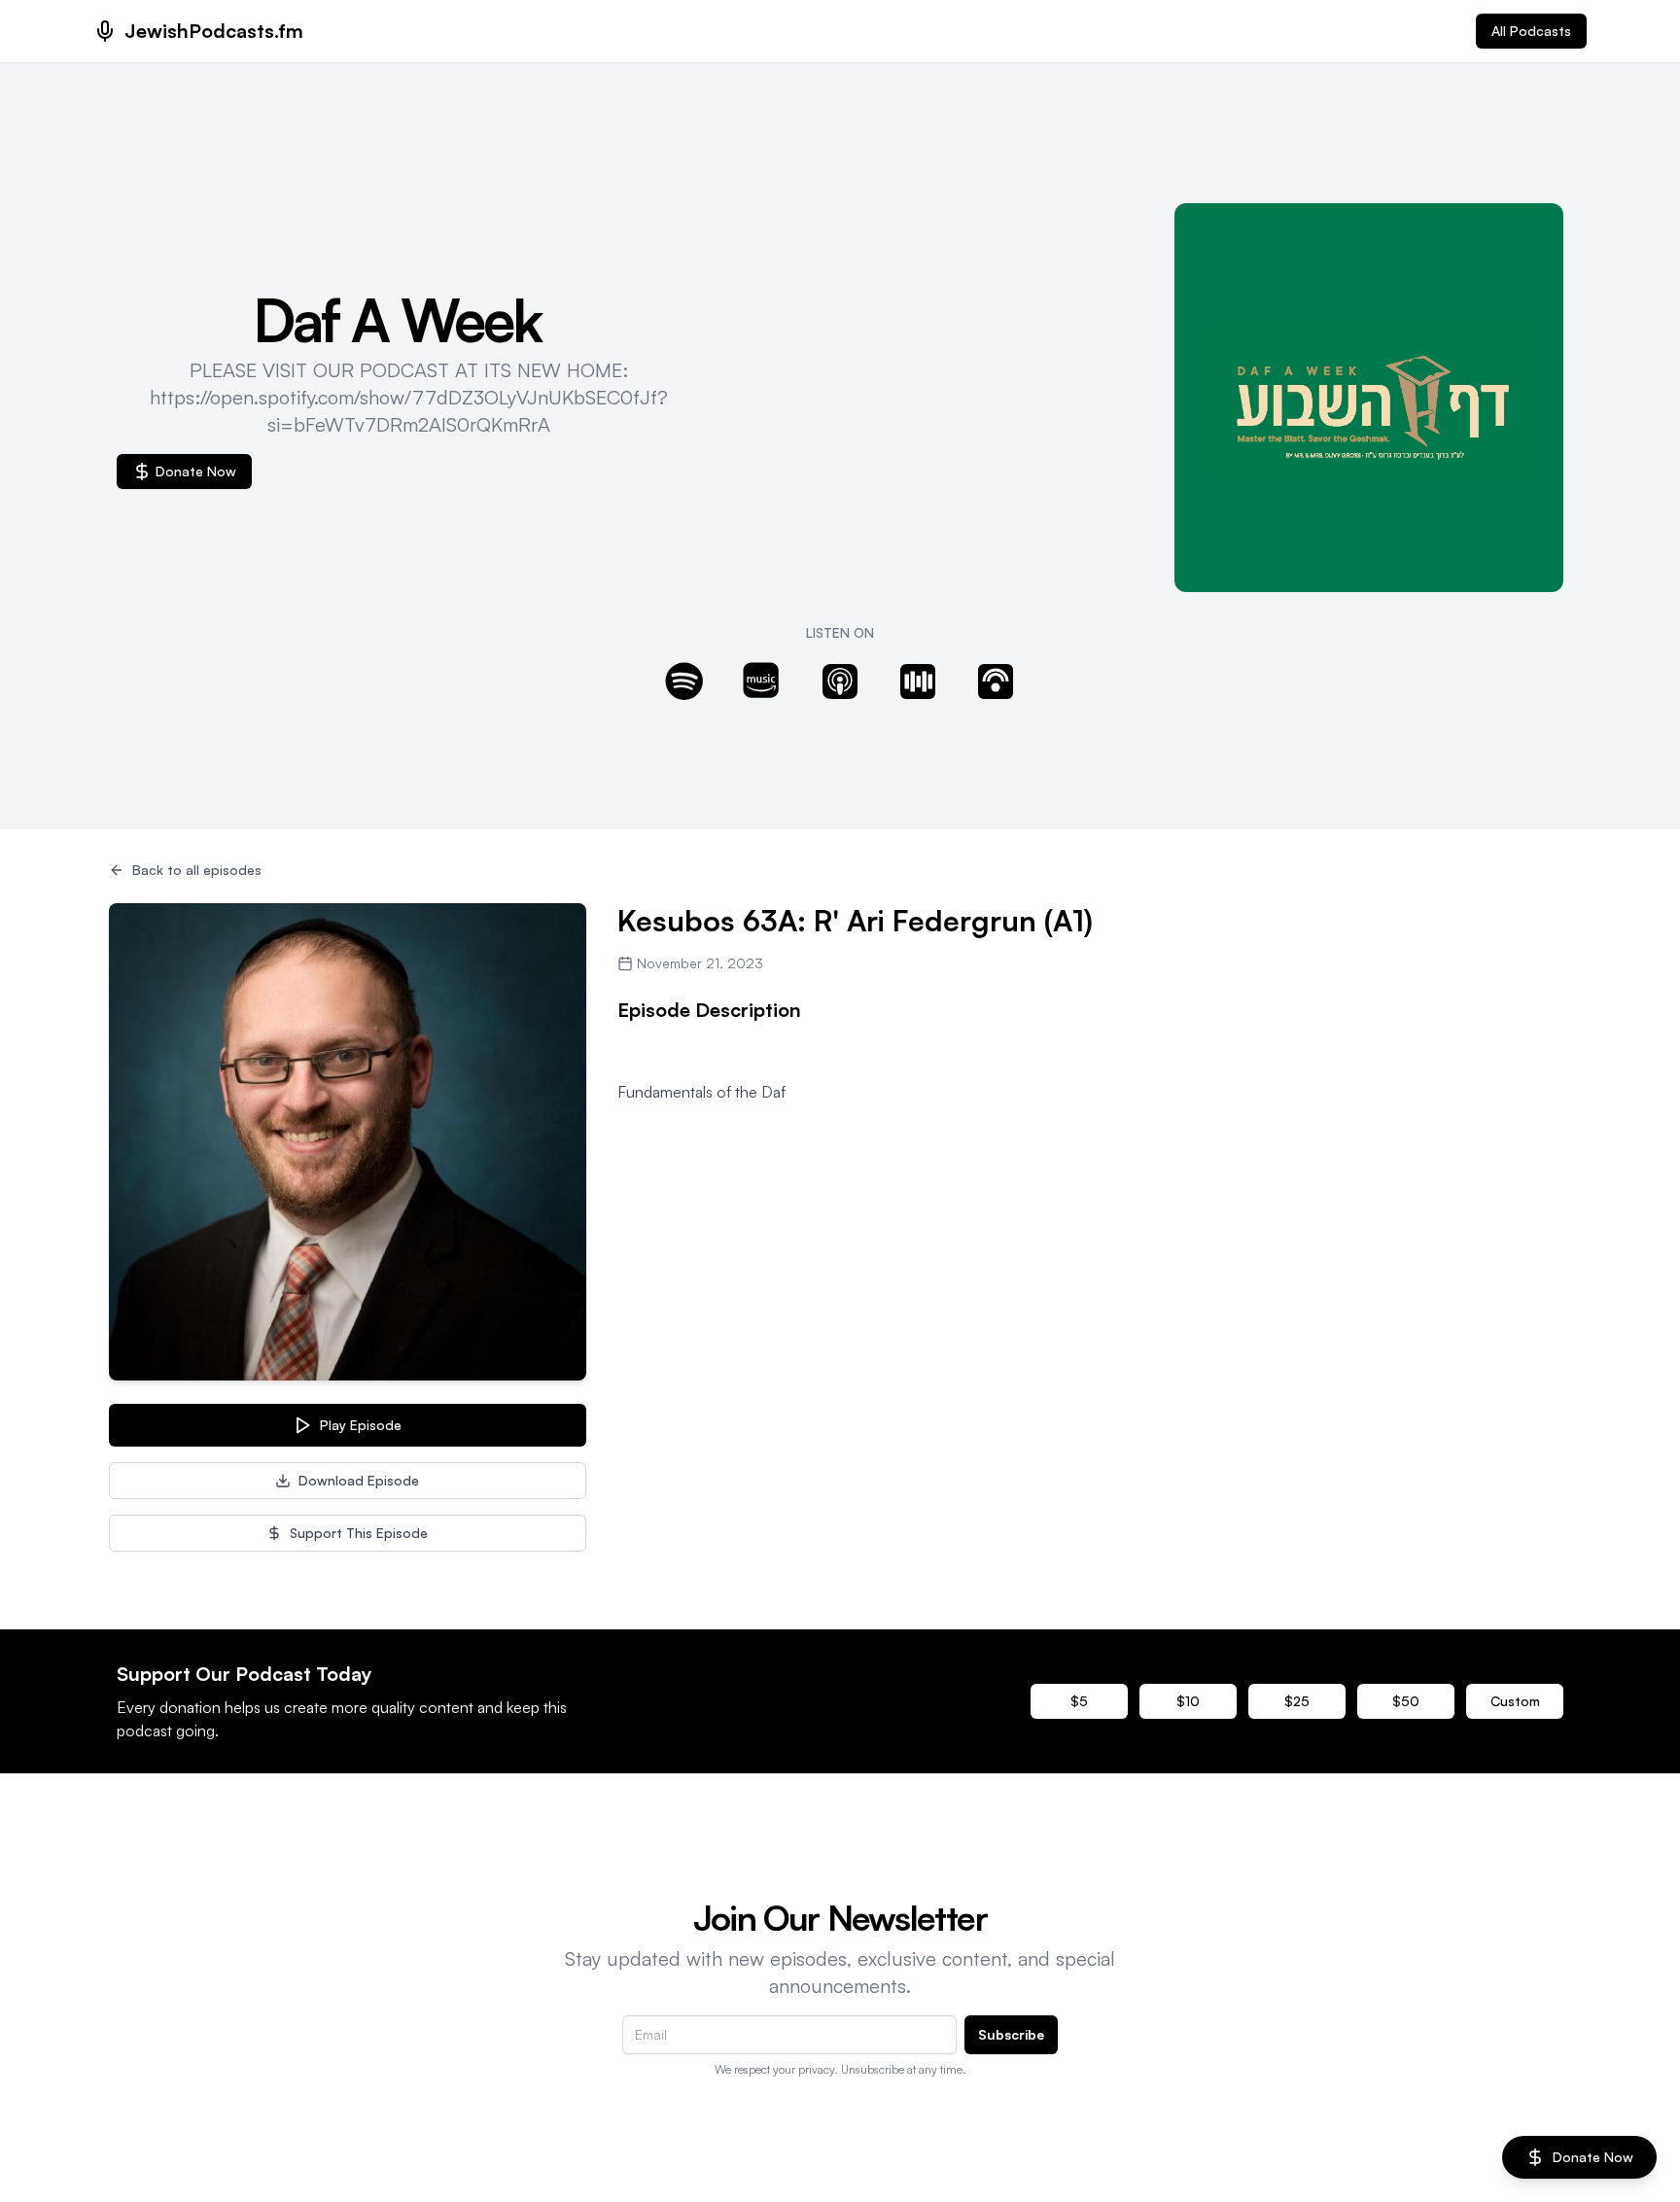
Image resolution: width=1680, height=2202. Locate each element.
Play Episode (361, 1425)
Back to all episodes (197, 870)
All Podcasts (1531, 31)
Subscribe (1011, 2034)
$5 (1079, 1701)
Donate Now (196, 471)
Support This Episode (359, 1533)
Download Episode (359, 1480)
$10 (1188, 1701)
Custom (1515, 1701)
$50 (1406, 1701)
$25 (1297, 1701)
